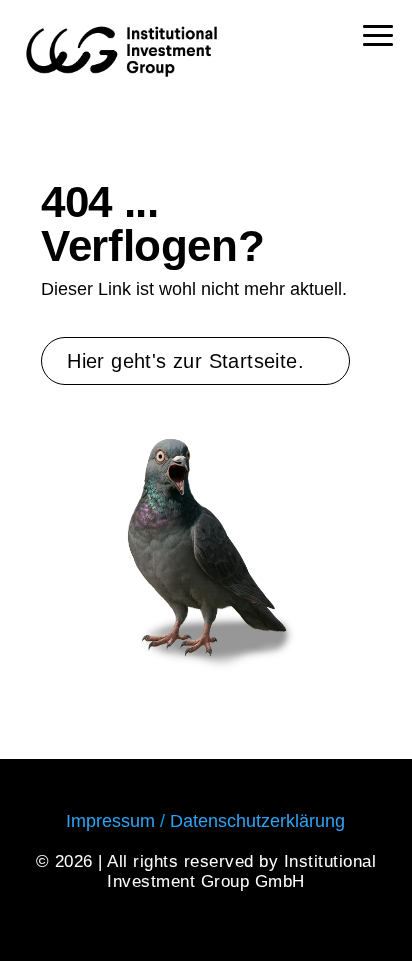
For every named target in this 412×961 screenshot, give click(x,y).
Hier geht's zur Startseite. (185, 361)
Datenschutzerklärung (257, 821)
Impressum (110, 821)
